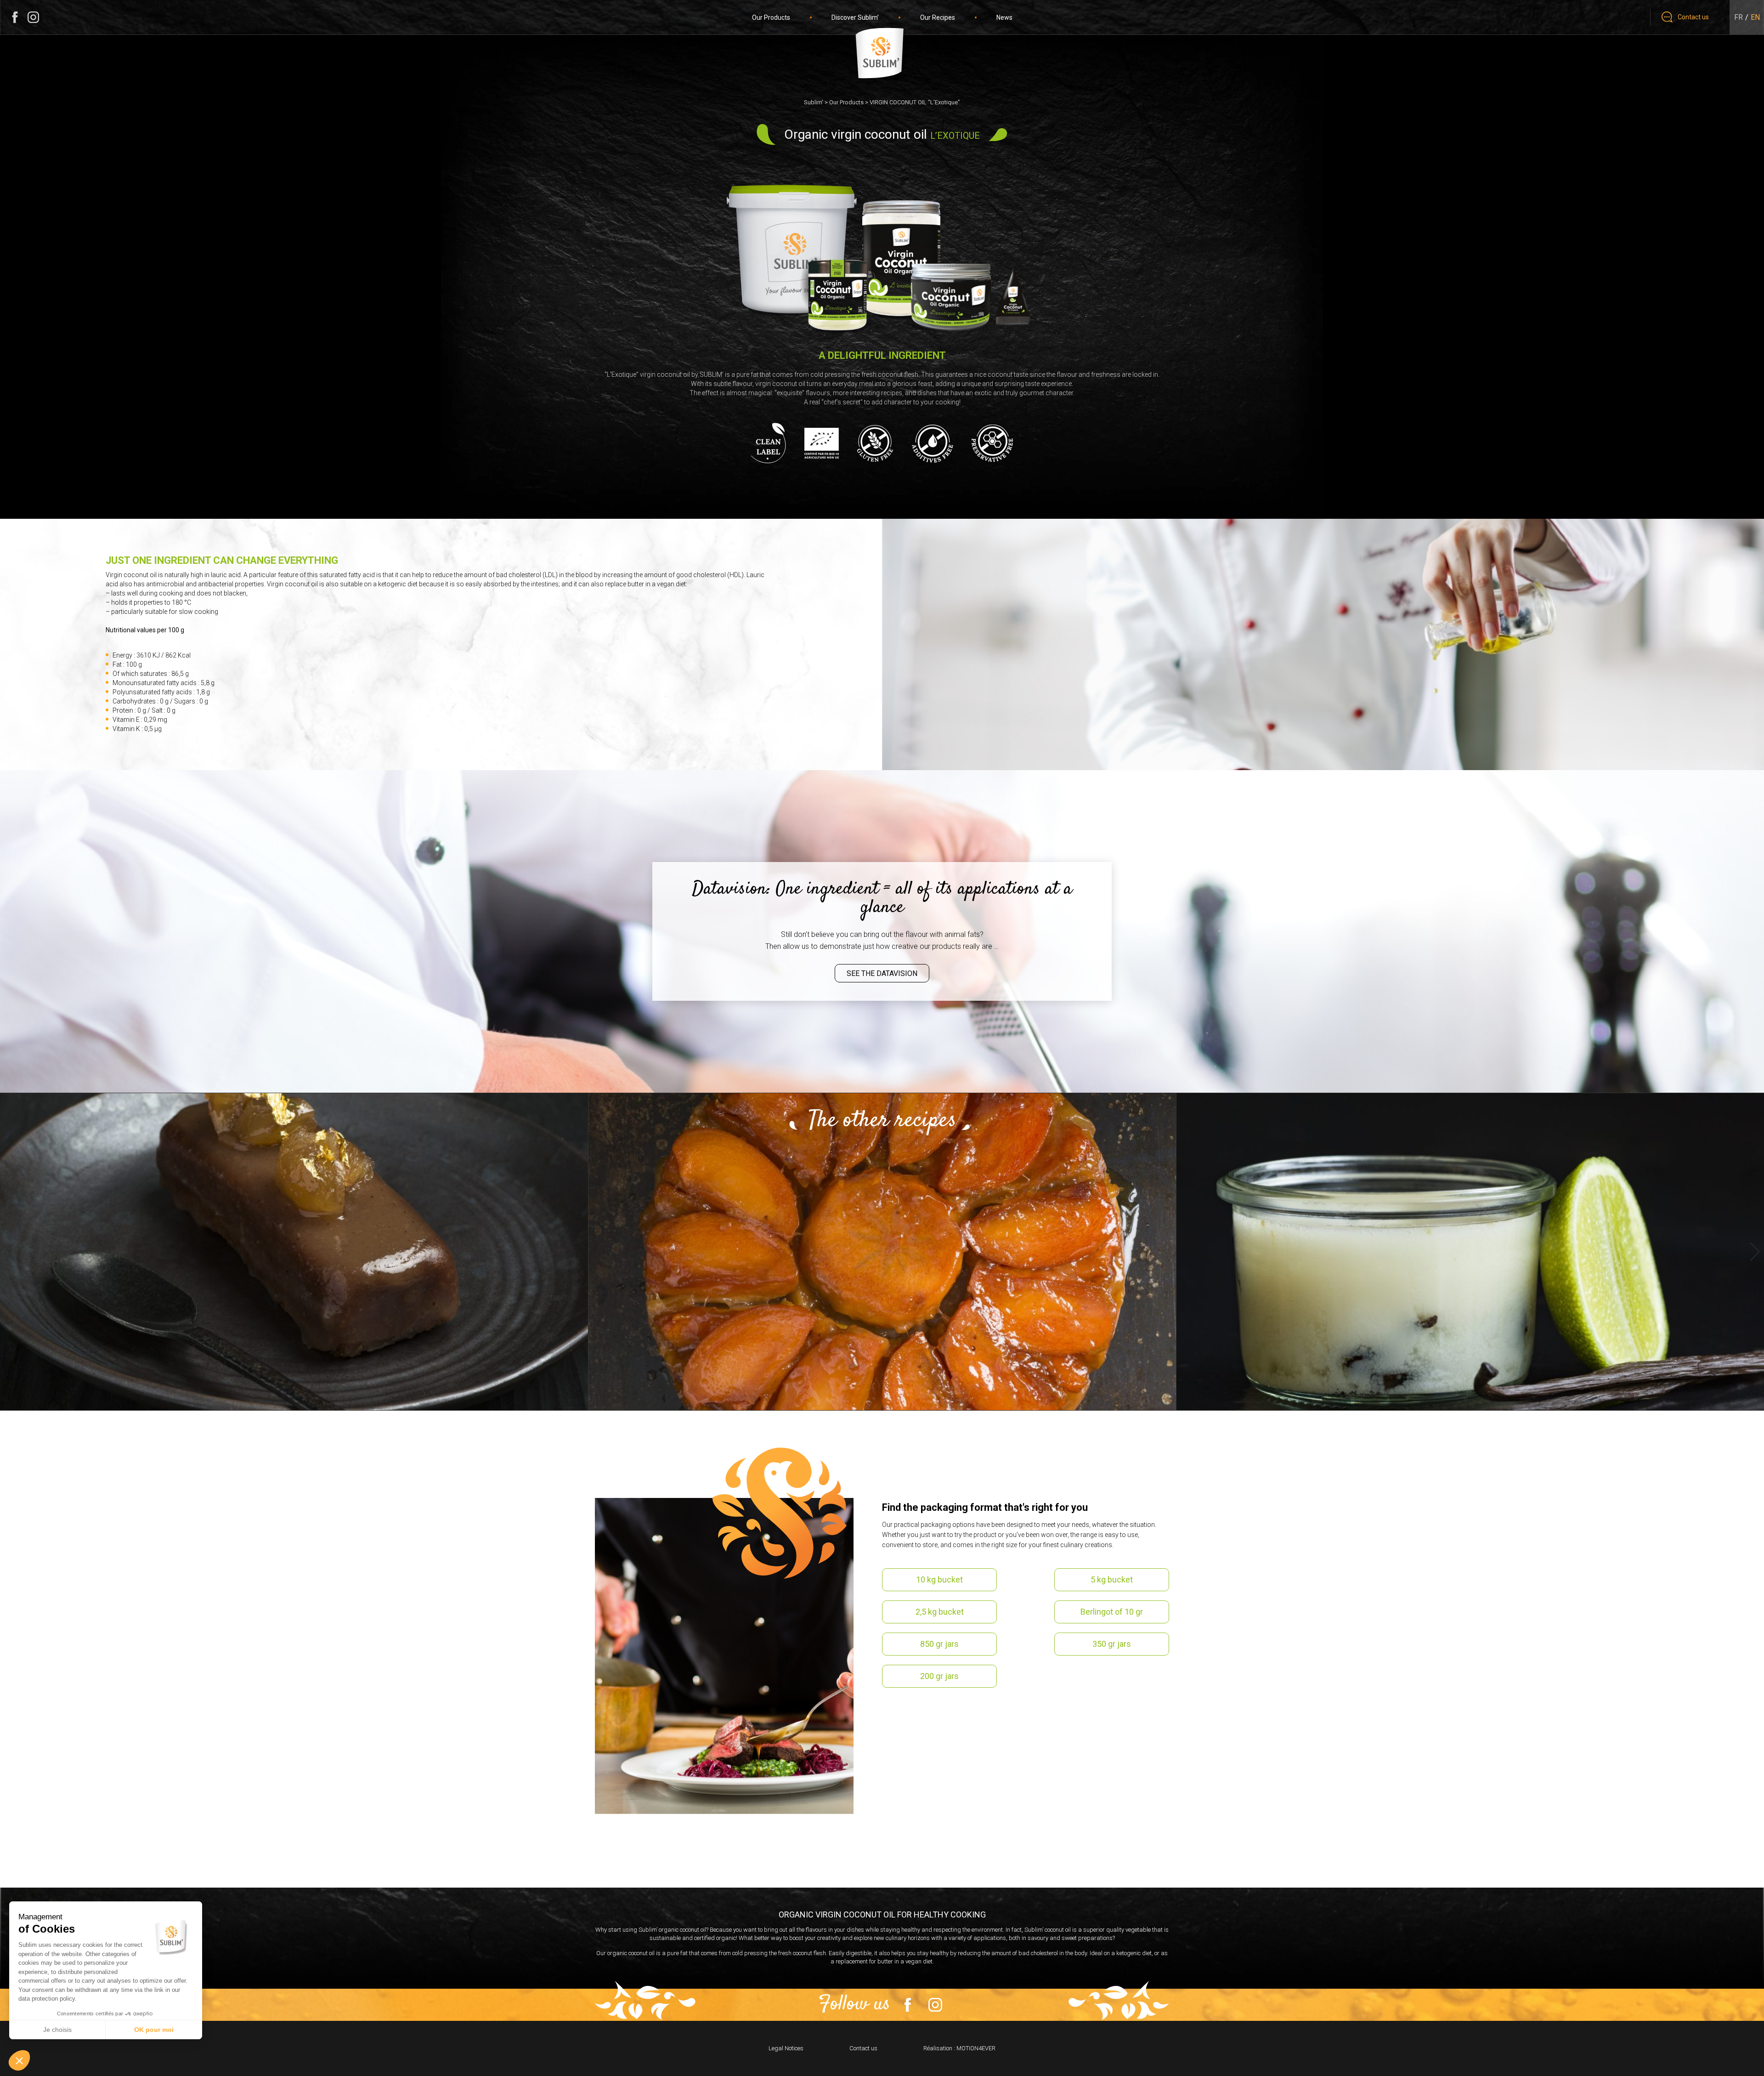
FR (1739, 17)
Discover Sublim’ (855, 17)
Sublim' (814, 102)
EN (1755, 17)
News (1004, 17)
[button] (19, 2060)
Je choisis (57, 2030)
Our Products (771, 17)
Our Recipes (938, 17)
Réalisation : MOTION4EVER (959, 2048)
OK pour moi (154, 2030)
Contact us (863, 2048)
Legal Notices (786, 2048)
